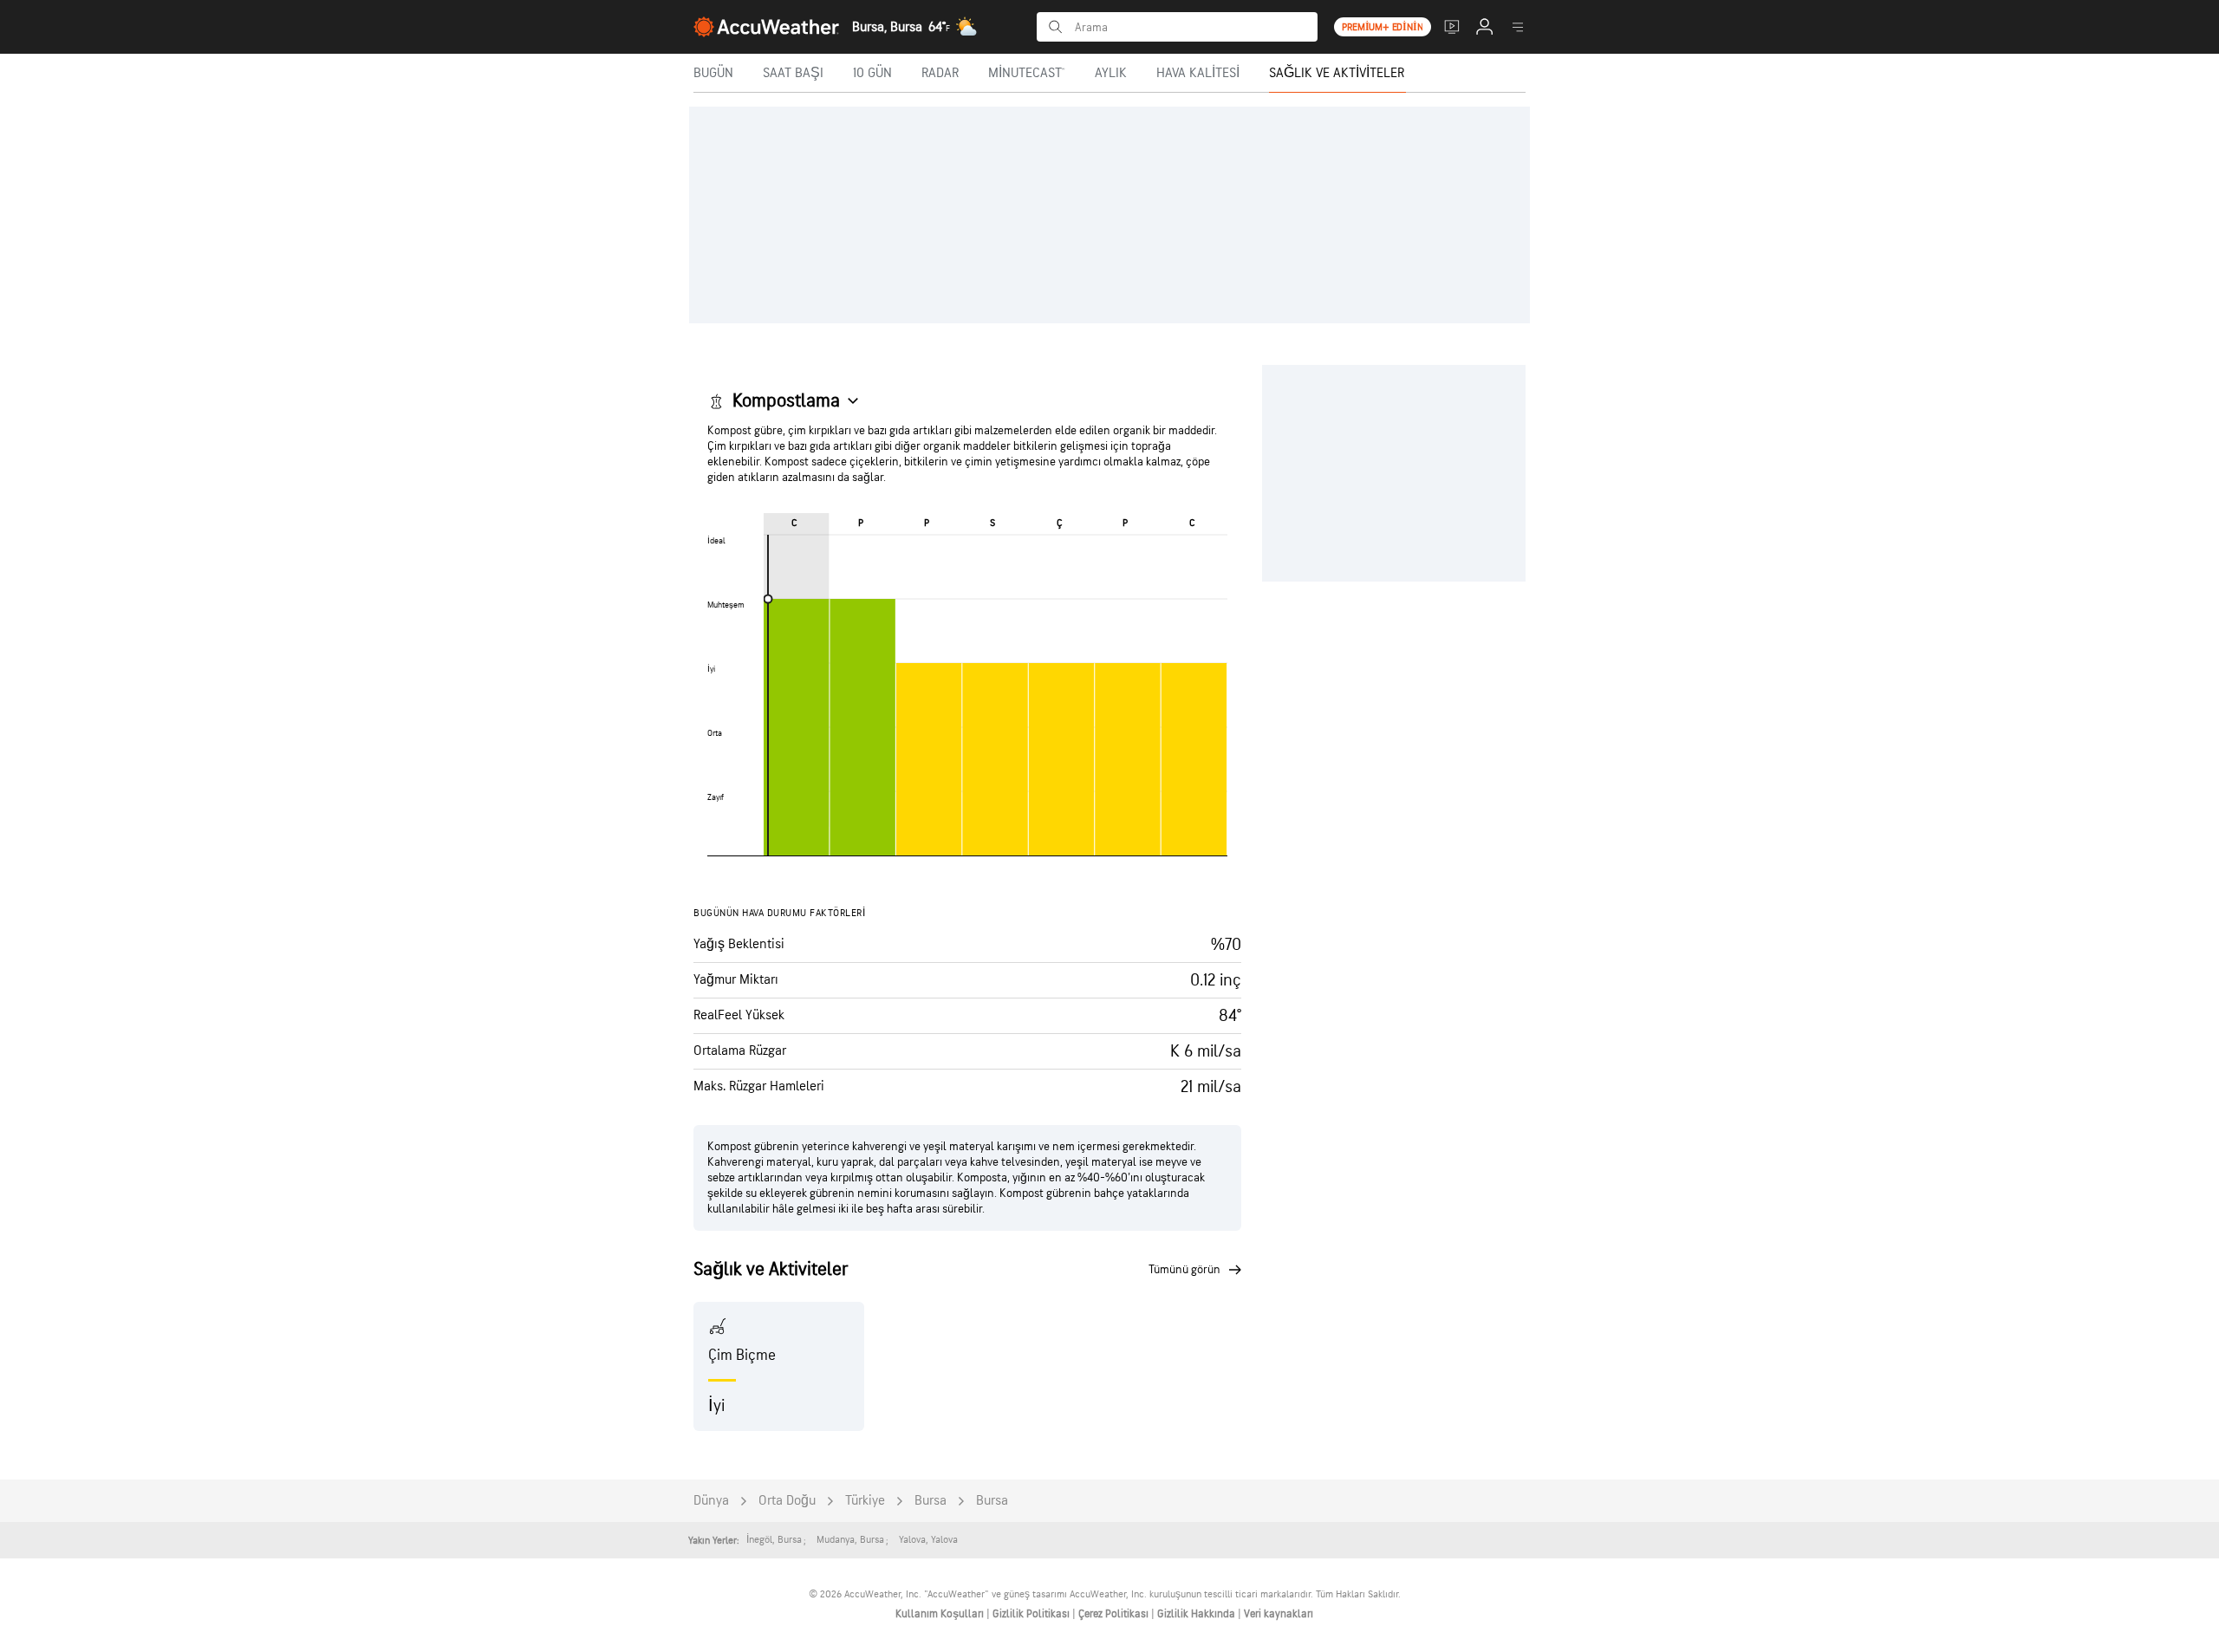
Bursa (931, 1501)
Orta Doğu (787, 1501)
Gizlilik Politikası (1032, 1614)
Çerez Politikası (1115, 1614)
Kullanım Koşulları (941, 1614)
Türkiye (865, 1501)
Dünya (711, 1501)
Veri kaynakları (1279, 1614)
